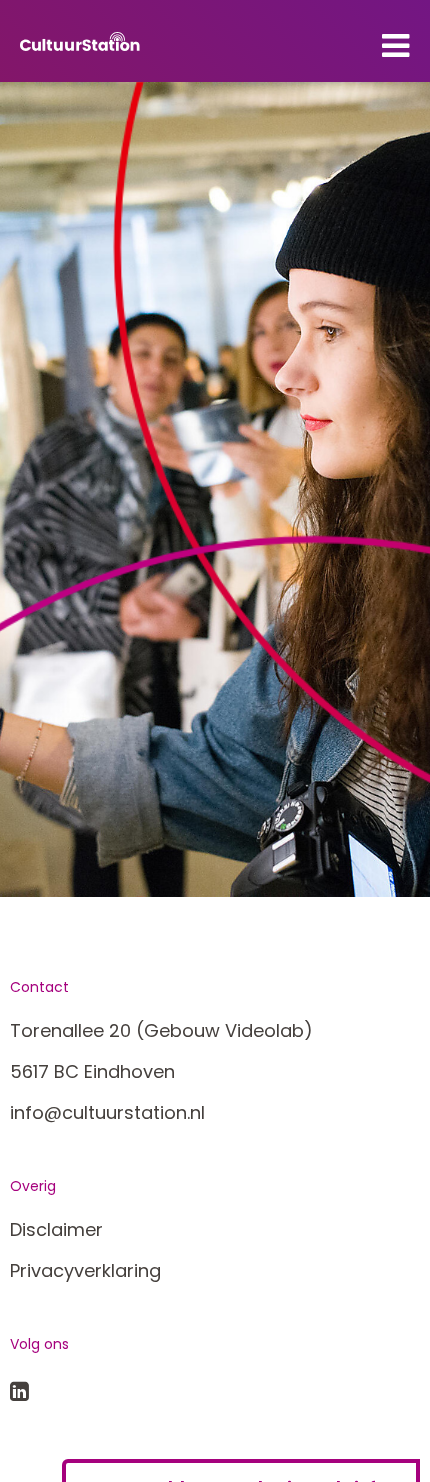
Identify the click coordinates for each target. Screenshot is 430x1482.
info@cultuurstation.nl (107, 1112)
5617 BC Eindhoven (92, 1071)
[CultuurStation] (80, 41)
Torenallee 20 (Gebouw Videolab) (161, 1030)
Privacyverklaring (85, 1270)
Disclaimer (56, 1229)
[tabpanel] (215, 489)
